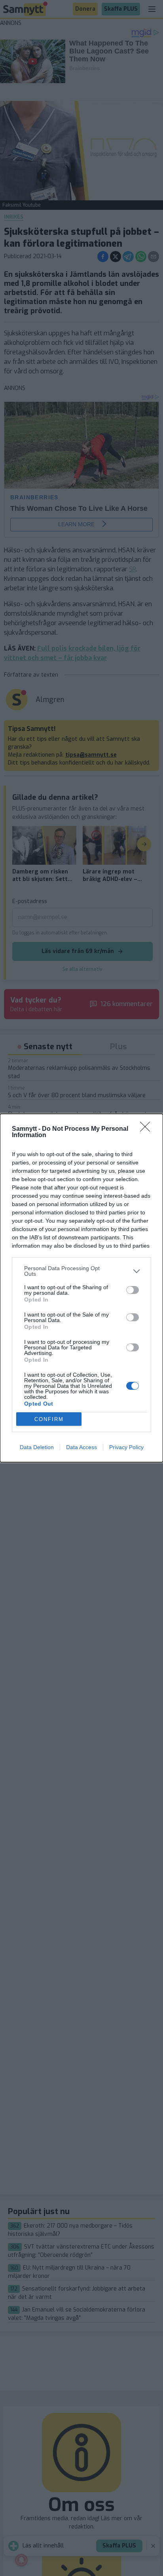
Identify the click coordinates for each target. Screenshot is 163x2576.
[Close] (148, 1129)
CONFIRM (49, 1419)
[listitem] (81, 1271)
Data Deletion (37, 1447)
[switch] (133, 1290)
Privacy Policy (126, 1447)
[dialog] (81, 1288)
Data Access (81, 1447)
